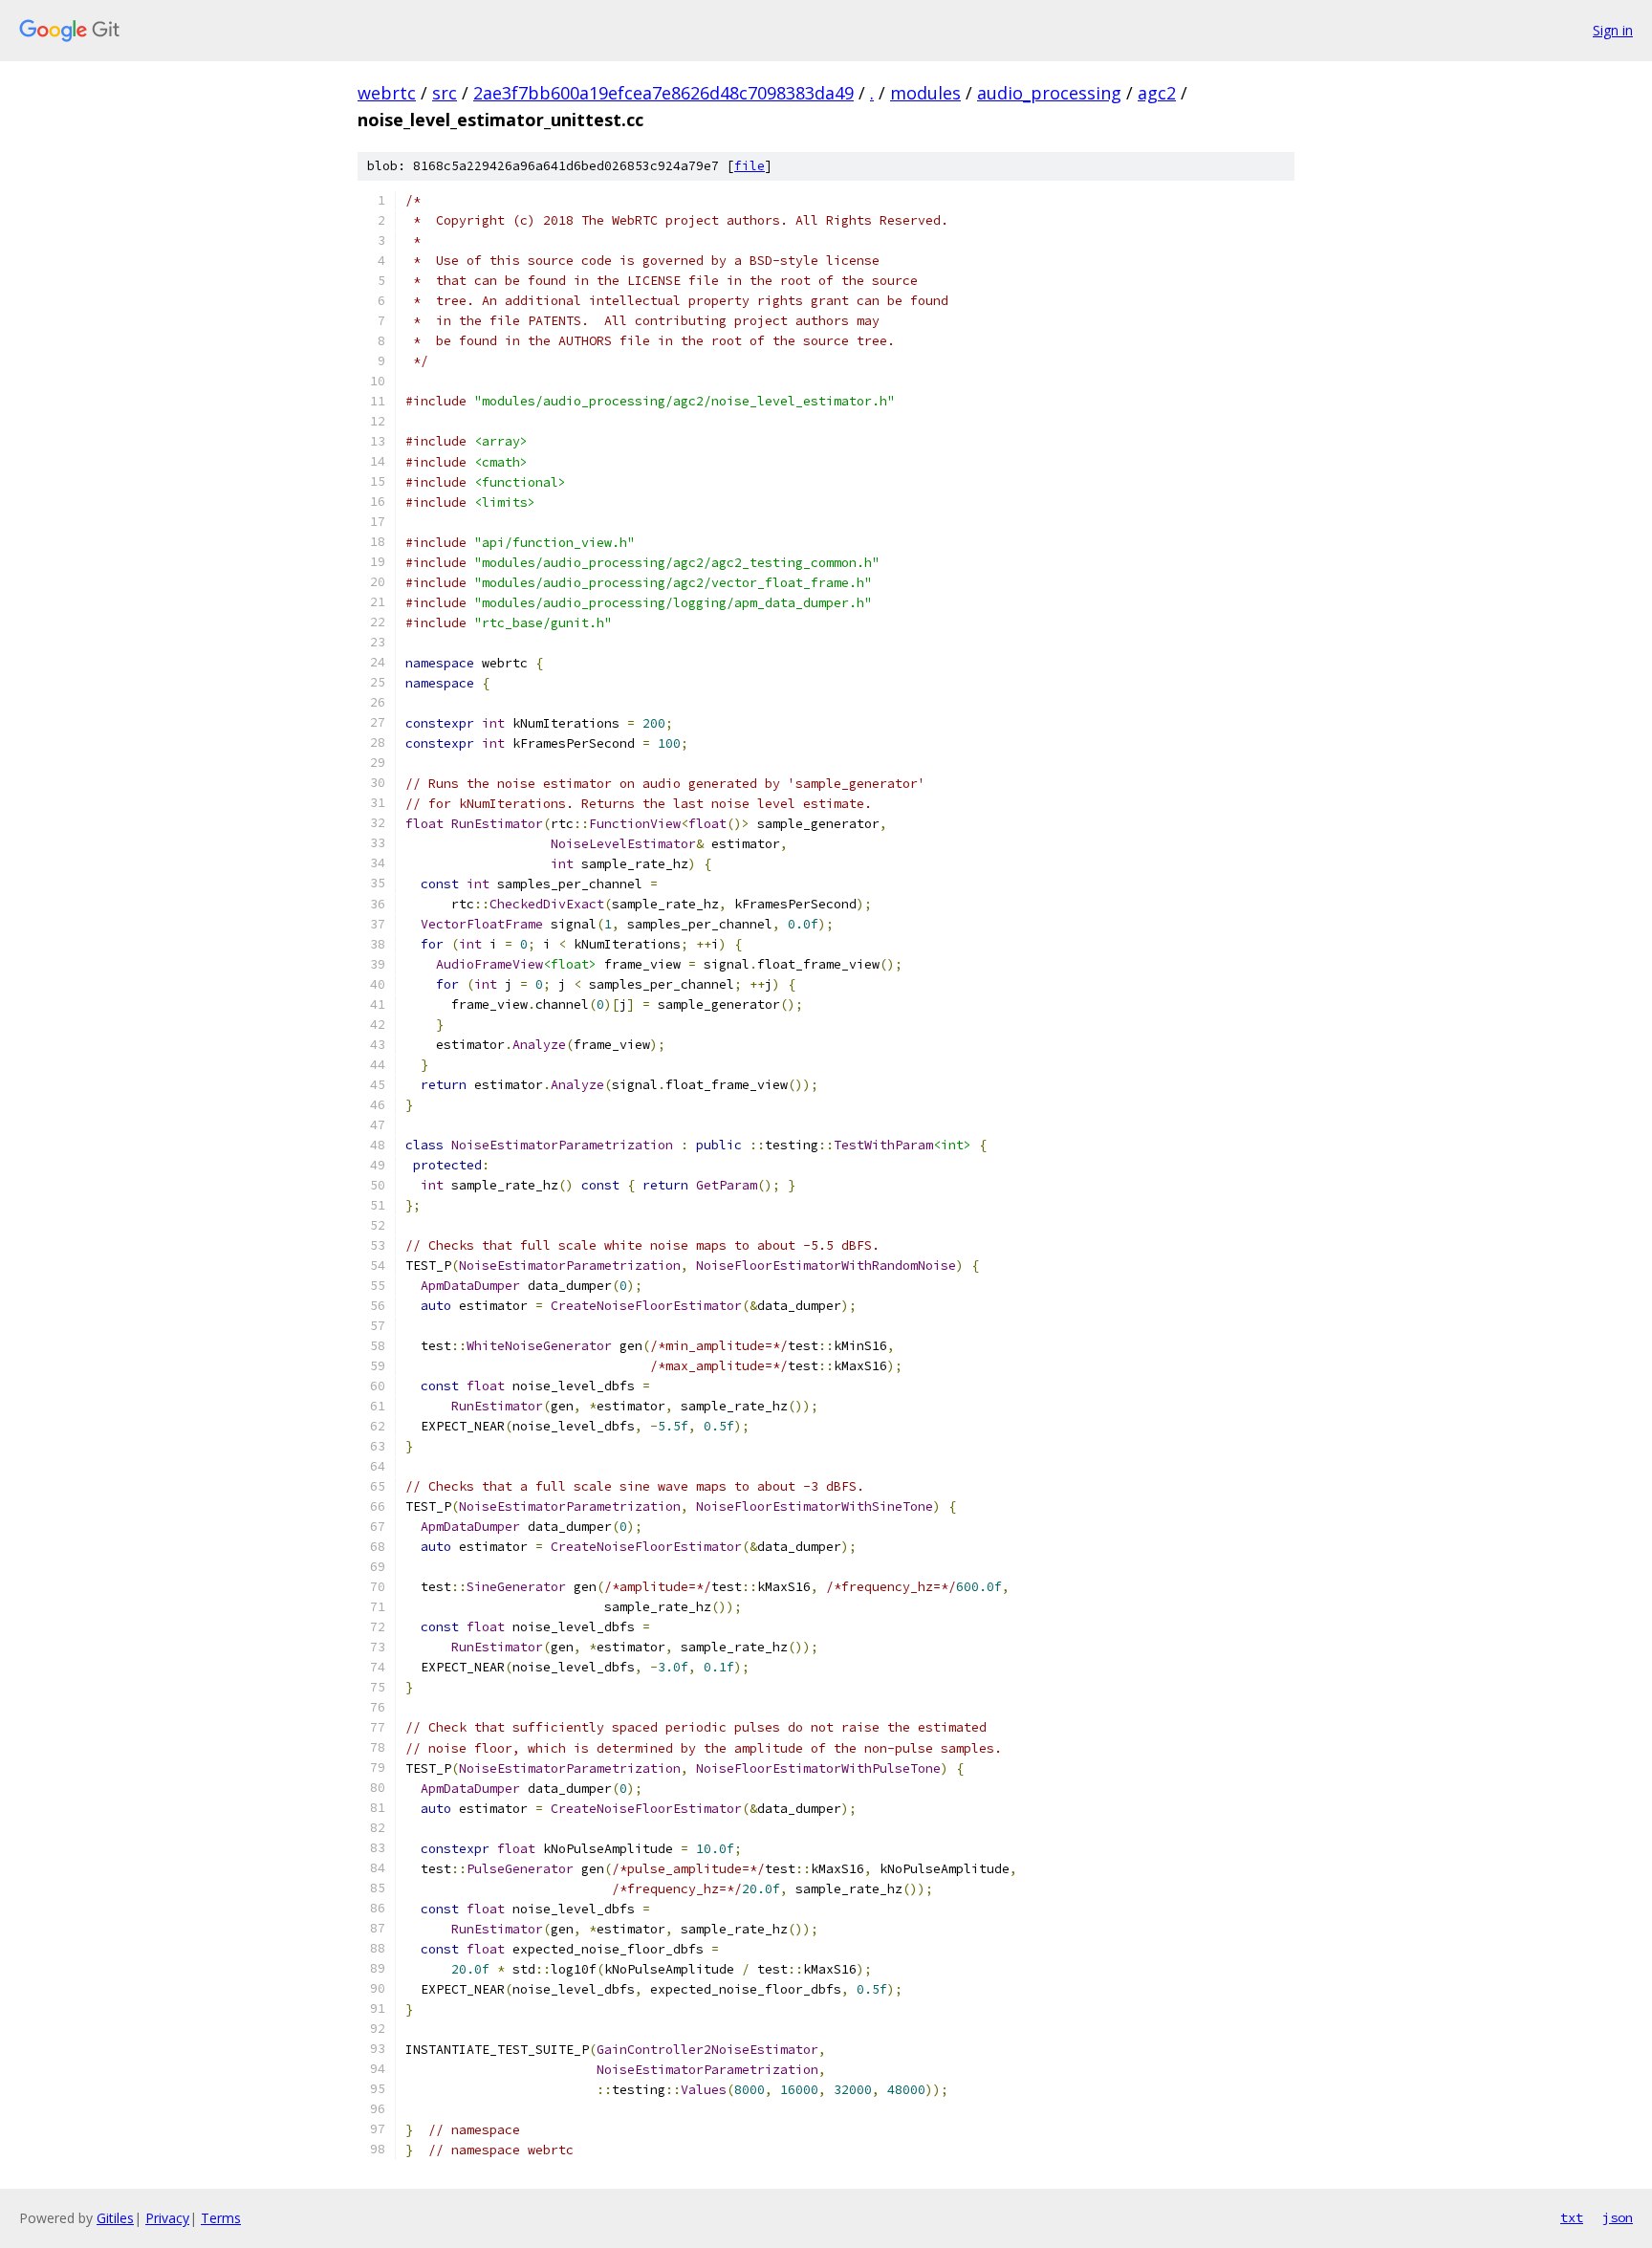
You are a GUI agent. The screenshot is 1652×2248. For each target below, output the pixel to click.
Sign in (1613, 30)
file (750, 166)
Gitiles (115, 2218)
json (1618, 2217)
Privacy (167, 2218)
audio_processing (1049, 93)
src (445, 93)
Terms (221, 2218)
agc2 (1157, 93)
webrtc (387, 93)
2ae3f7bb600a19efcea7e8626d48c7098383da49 (663, 93)
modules (925, 93)
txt (1572, 2217)
